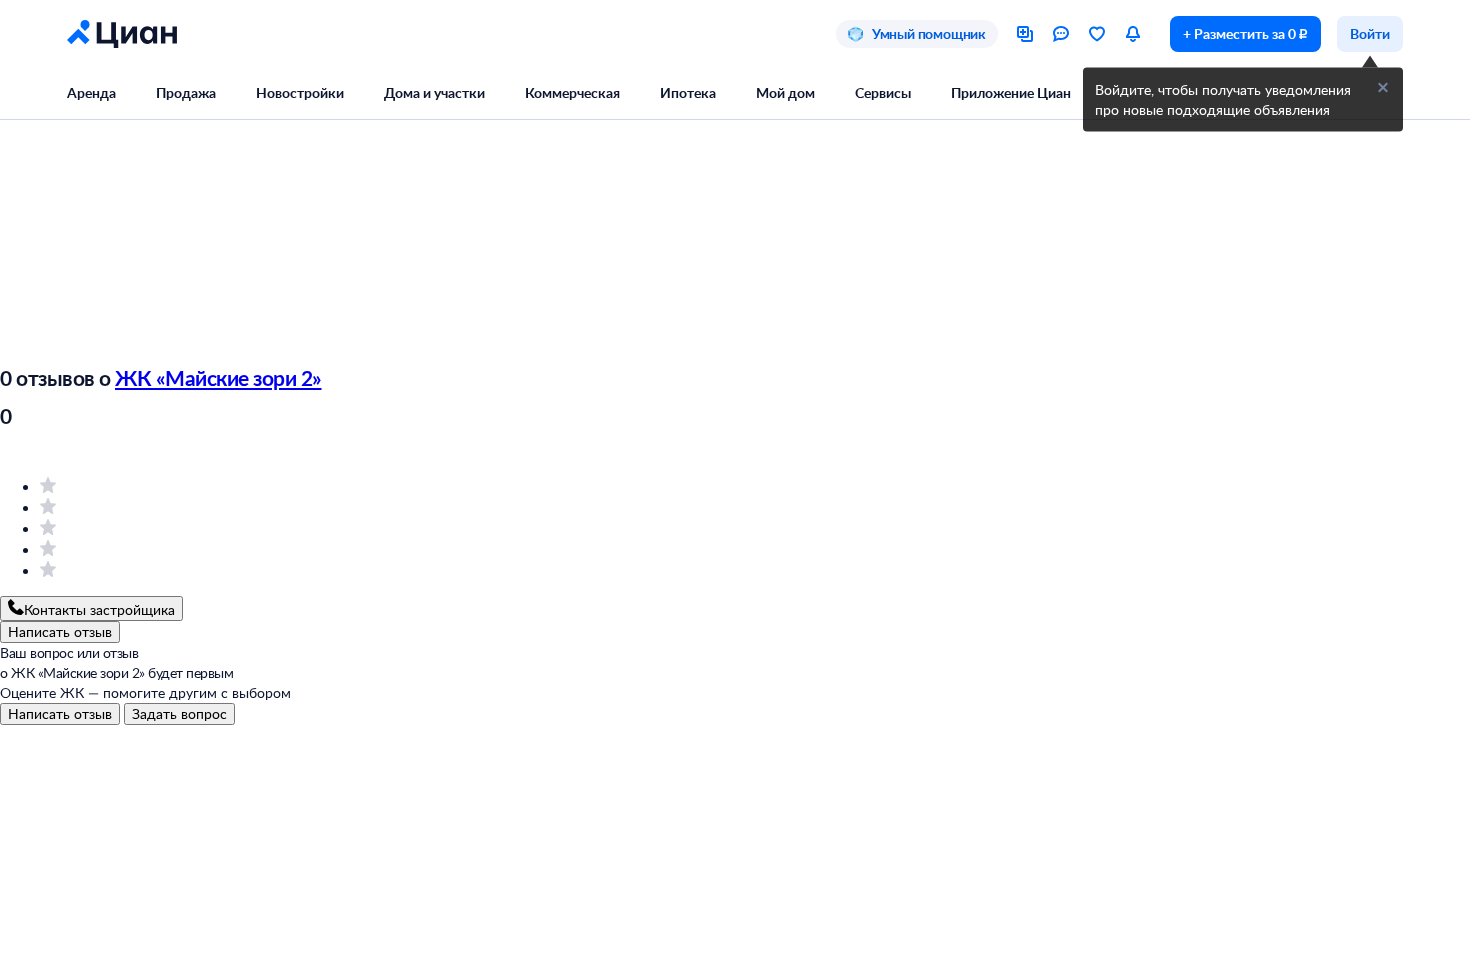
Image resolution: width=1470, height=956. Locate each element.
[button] (1383, 88)
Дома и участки (434, 92)
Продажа (186, 92)
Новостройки (300, 92)
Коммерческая (572, 92)
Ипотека (688, 92)
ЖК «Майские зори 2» (218, 377)
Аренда (91, 92)
